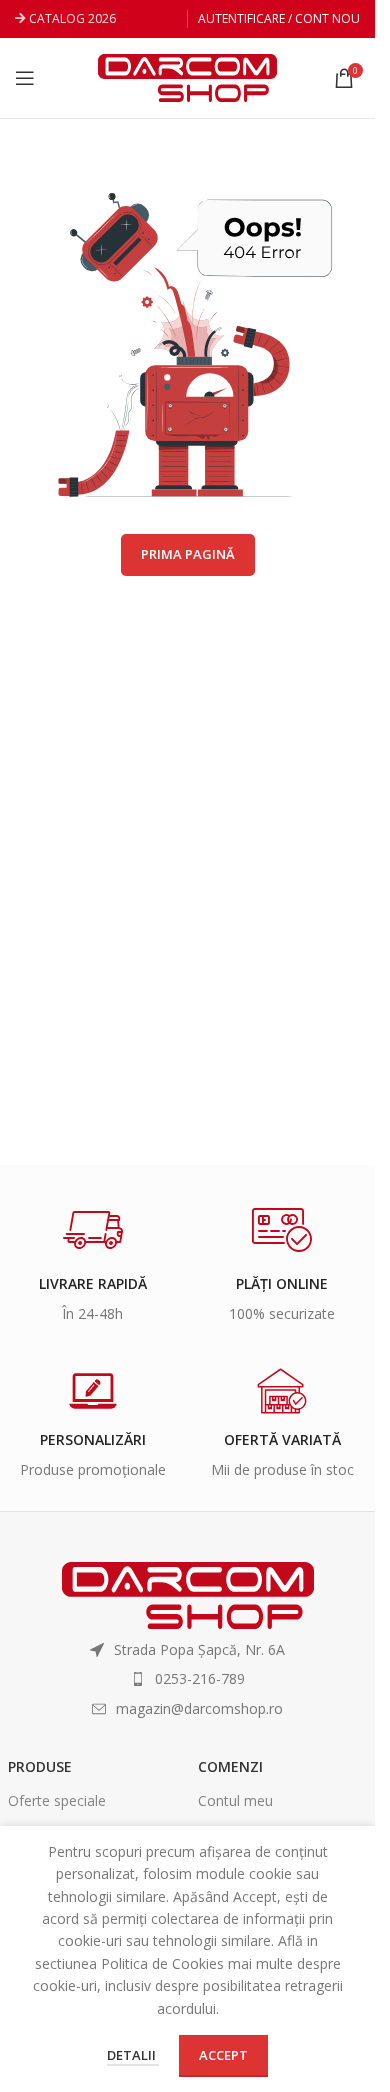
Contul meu (235, 1800)
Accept (223, 2055)
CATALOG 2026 (72, 18)
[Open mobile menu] (25, 78)
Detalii (133, 2055)
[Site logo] (187, 76)
